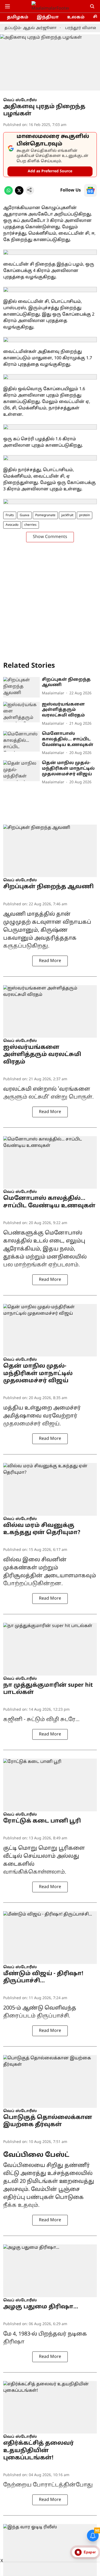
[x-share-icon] (19, 194)
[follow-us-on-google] (90, 190)
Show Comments (50, 537)
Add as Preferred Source (50, 171)
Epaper (90, 2552)
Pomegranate (45, 515)
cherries (30, 525)
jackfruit (67, 515)
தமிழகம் (18, 17)
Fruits (10, 515)
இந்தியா (48, 17)
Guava (25, 515)
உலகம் (76, 17)
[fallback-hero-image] (21, 687)
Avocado (12, 525)
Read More (50, 961)
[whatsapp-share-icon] (9, 194)
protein (85, 515)
